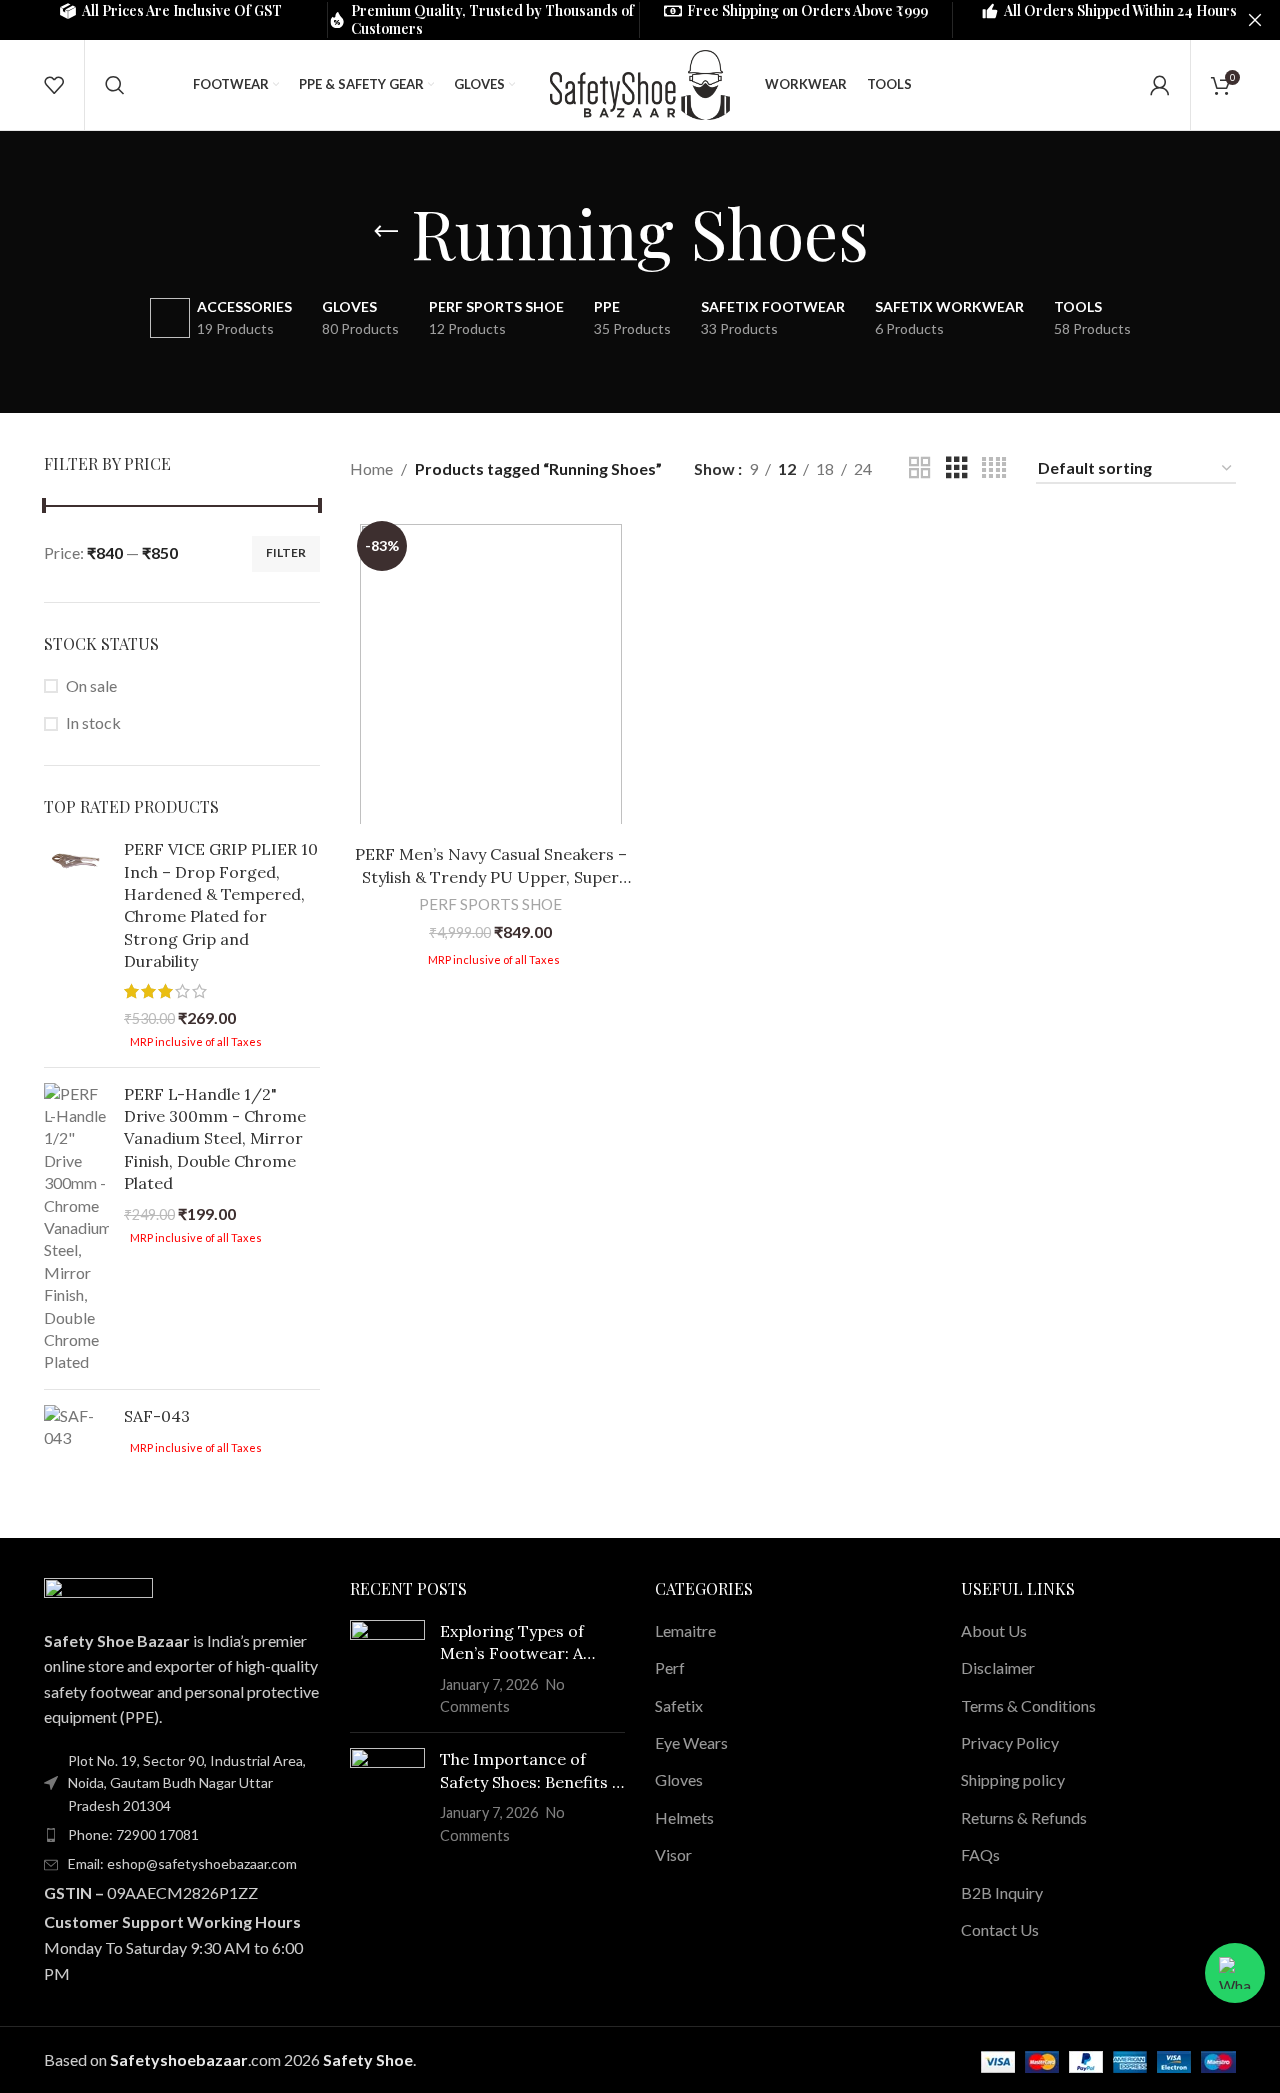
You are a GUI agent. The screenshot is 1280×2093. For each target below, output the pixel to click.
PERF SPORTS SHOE (490, 904)
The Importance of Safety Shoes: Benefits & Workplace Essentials (531, 1771)
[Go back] (386, 232)
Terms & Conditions (1028, 1705)
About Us (994, 1630)
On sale (91, 685)
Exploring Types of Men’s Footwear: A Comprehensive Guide (524, 1643)
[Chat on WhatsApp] (1235, 1973)
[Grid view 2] (920, 468)
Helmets (684, 1817)
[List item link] (182, 1835)
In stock (93, 722)
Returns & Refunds (1024, 1817)
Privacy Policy (1010, 1742)
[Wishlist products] (54, 85)
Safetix (679, 1705)
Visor (673, 1854)
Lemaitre (685, 1630)
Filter (286, 552)
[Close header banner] (1255, 20)
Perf (670, 1667)
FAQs (980, 1854)
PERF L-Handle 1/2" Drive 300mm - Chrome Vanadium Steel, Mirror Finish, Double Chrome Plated (215, 1139)
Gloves (679, 1779)
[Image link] (98, 1590)
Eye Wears (691, 1742)
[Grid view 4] (994, 468)
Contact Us (1000, 1929)
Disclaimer (998, 1667)
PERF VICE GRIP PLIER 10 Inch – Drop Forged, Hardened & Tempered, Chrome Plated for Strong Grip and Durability (221, 905)
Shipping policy (1013, 1779)
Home (371, 468)
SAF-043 (157, 1416)
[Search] (115, 85)
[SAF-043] (76, 1431)
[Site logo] (640, 82)
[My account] (1160, 85)
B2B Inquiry (1002, 1892)
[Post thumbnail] (387, 1669)
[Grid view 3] (957, 468)
